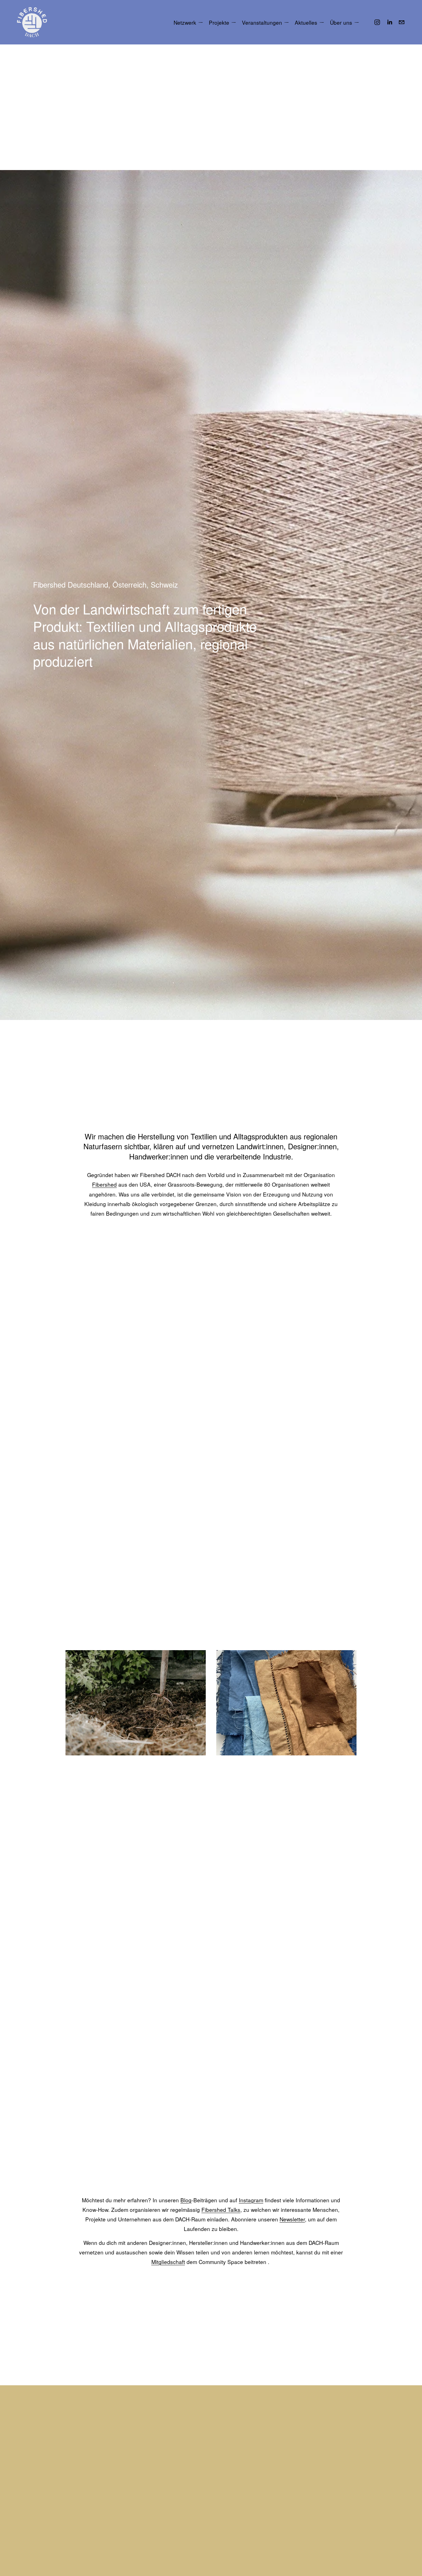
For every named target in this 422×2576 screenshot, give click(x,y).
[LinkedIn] (390, 22)
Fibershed (104, 1184)
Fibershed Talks (221, 2210)
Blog (186, 2200)
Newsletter (292, 2219)
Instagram (251, 2200)
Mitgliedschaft (168, 2262)
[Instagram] (377, 22)
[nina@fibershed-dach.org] (402, 22)
